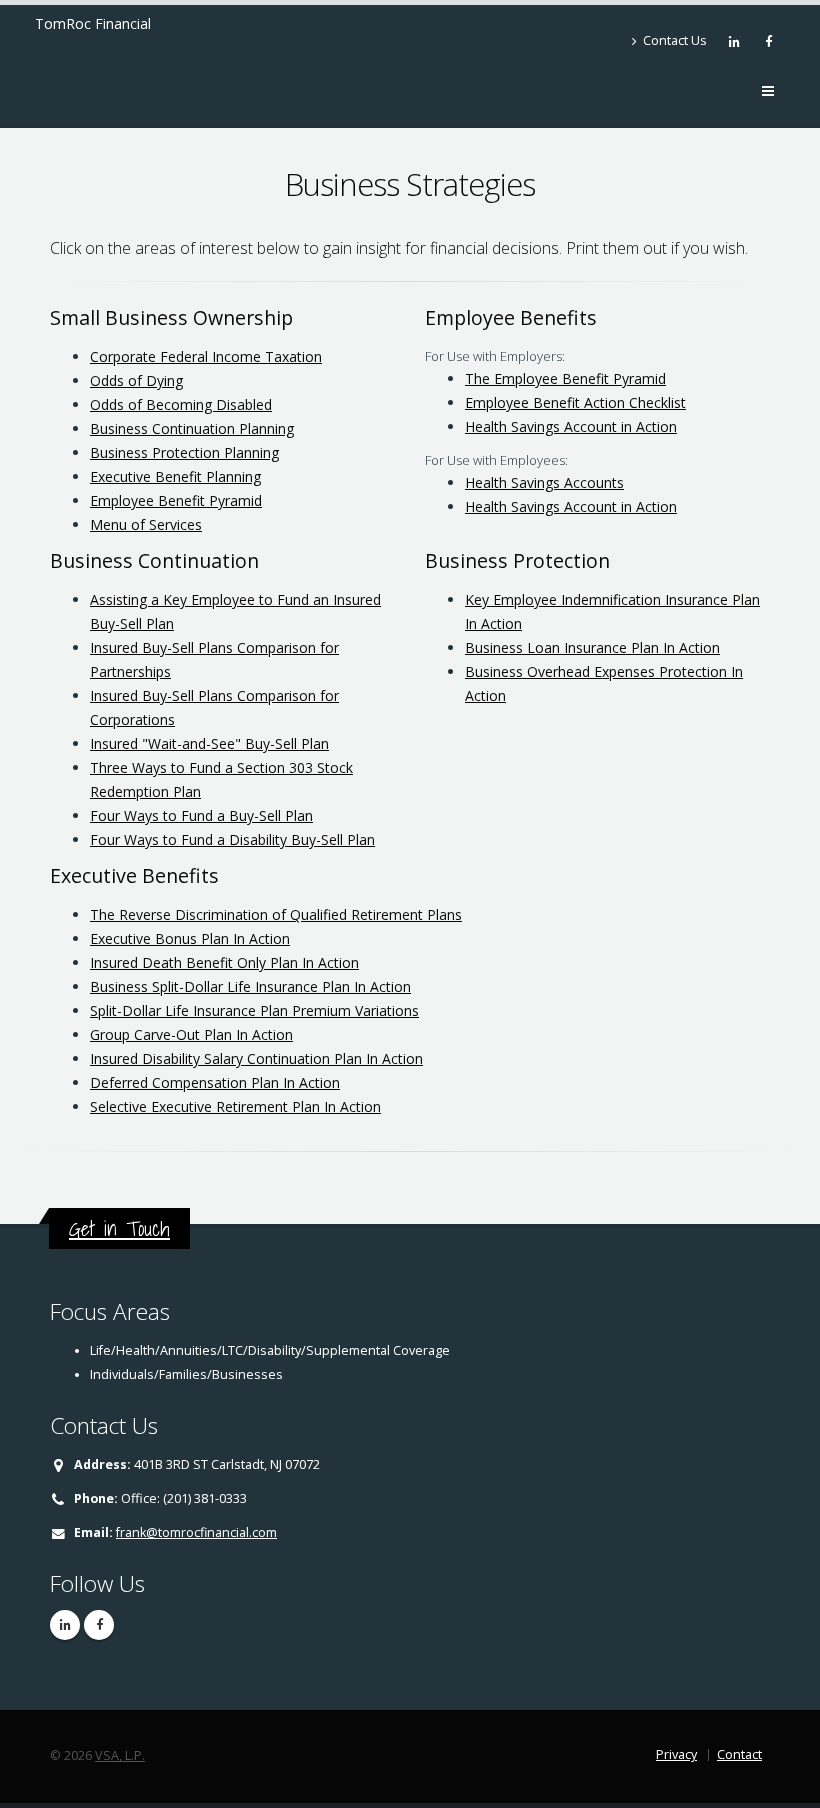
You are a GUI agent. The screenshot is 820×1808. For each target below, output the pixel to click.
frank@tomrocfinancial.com (196, 1532)
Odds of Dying (136, 380)
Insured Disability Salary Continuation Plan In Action (256, 1058)
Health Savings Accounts (544, 482)
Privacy (676, 1754)
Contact (739, 1754)
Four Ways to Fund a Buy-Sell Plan (201, 815)
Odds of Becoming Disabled (181, 404)
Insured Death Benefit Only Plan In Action (224, 962)
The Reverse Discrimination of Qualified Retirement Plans (276, 914)
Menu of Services (146, 524)
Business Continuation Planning (192, 428)
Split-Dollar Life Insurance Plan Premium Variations (254, 1010)
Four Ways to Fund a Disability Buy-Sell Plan (232, 839)
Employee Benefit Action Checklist (575, 402)
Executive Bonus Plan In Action (190, 938)
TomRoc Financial (93, 23)
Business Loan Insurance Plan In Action (592, 647)
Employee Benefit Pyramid (176, 500)
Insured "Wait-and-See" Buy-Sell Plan (209, 743)
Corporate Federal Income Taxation (206, 356)
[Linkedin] (736, 41)
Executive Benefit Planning (175, 476)
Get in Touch (119, 1228)
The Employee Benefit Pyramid (565, 378)
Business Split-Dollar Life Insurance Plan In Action (250, 986)
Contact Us (673, 40)
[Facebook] (770, 41)
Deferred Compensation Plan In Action (215, 1082)
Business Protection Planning (184, 452)
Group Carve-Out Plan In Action (191, 1034)
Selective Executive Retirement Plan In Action (235, 1106)
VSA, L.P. (120, 1755)
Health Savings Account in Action (571, 426)
